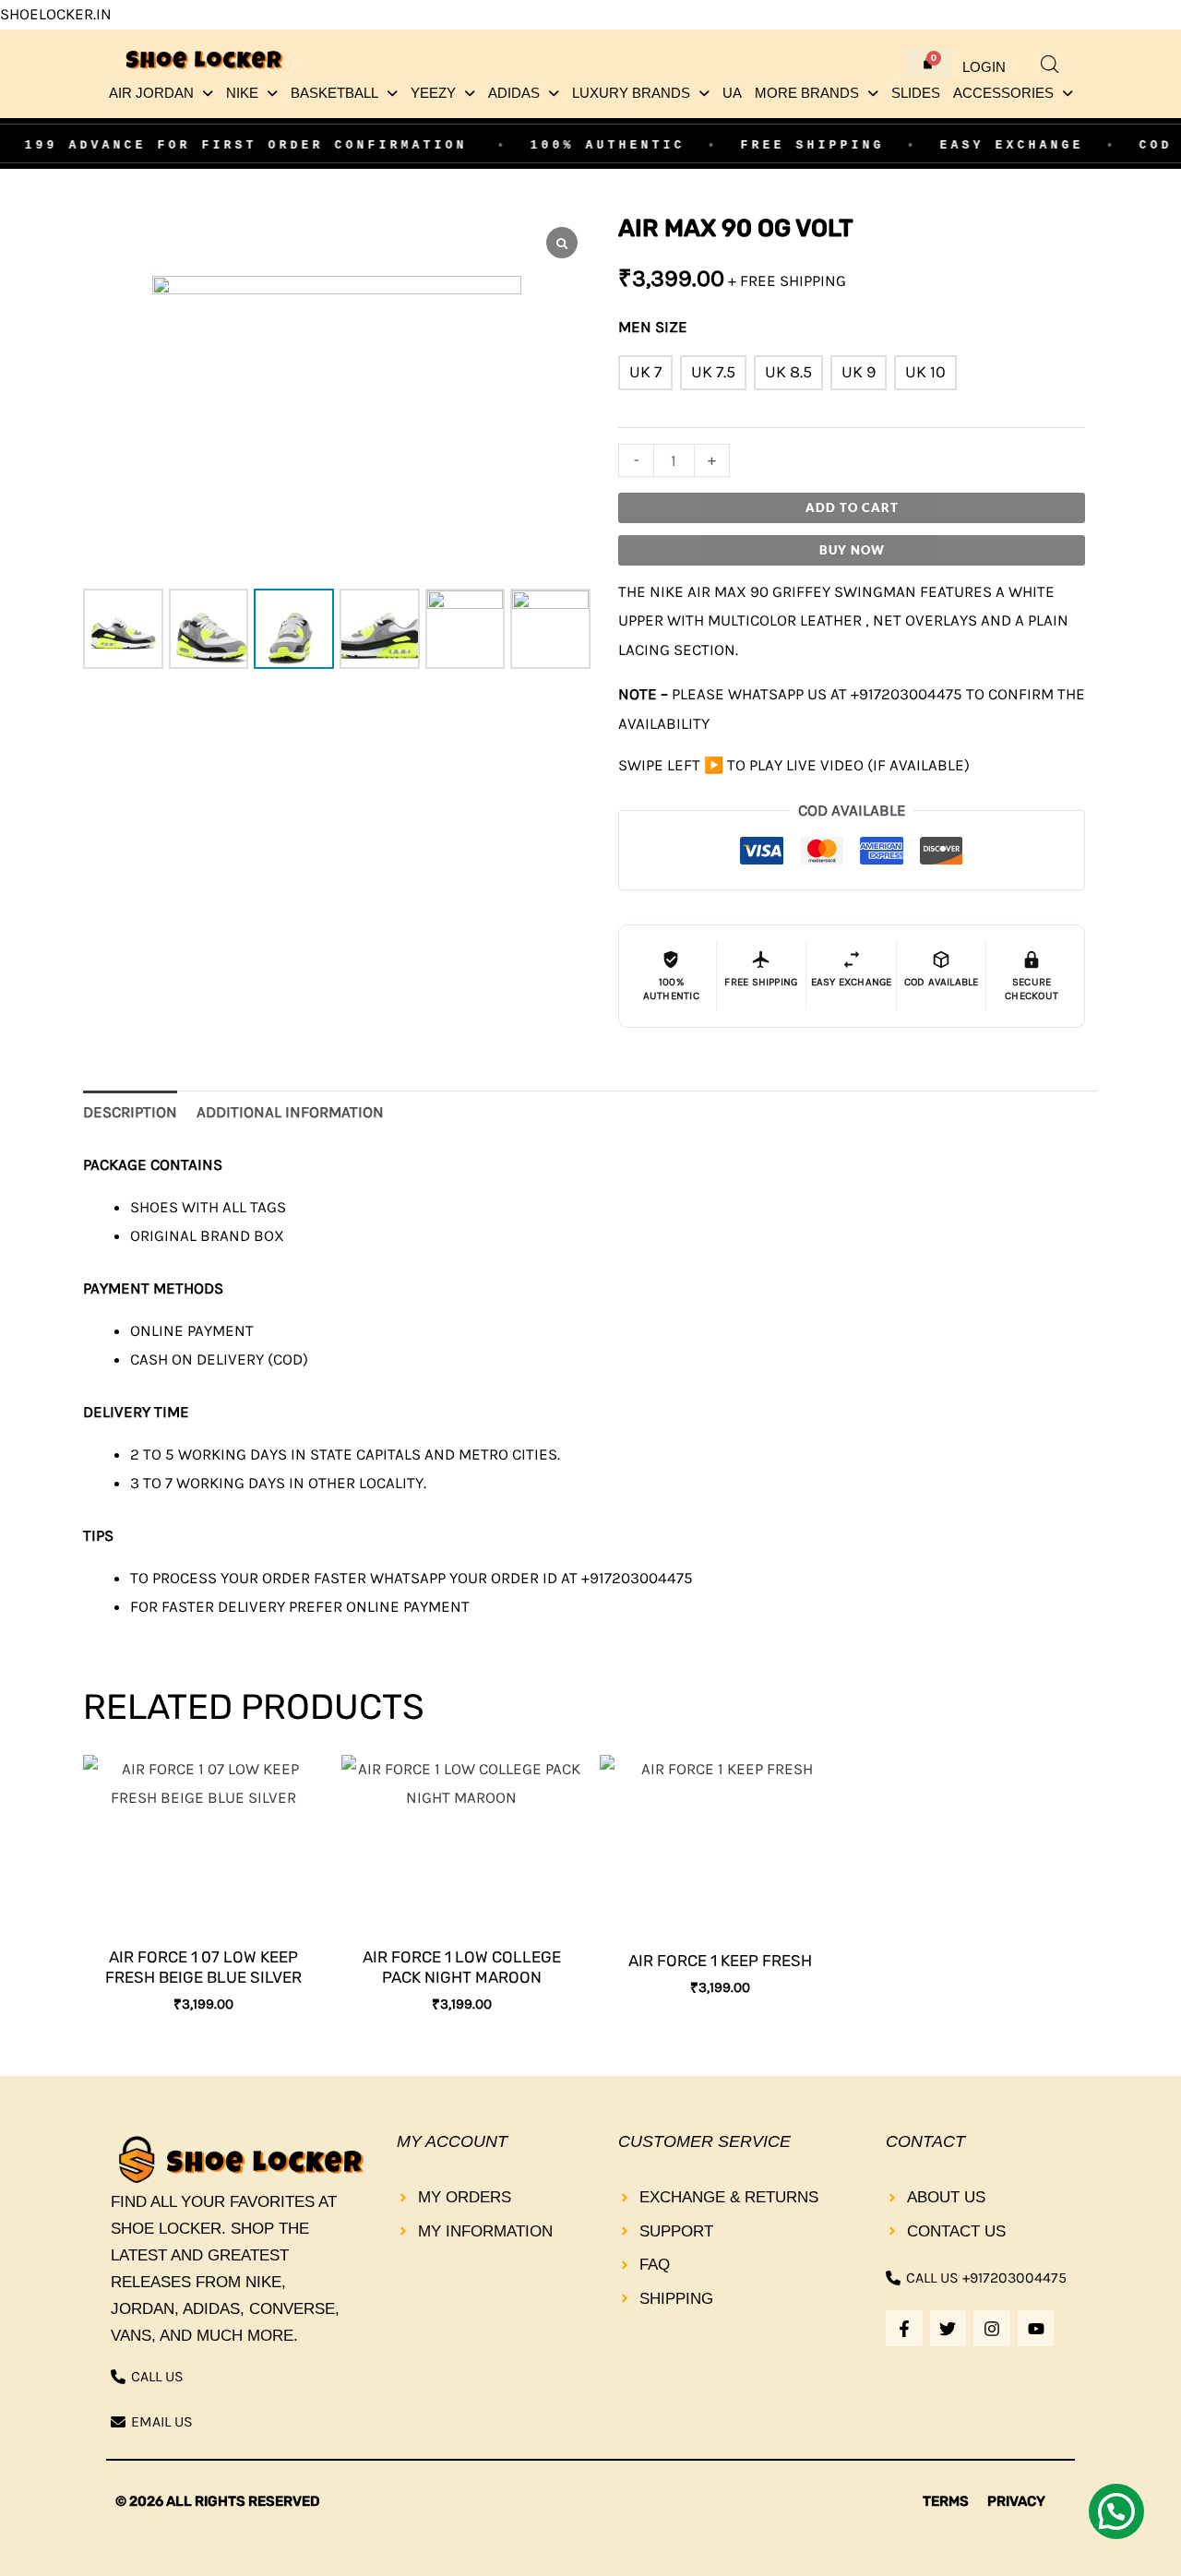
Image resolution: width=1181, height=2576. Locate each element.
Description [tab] (130, 1112)
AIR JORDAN (151, 93)
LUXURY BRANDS (631, 93)
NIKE (242, 93)
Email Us (162, 2421)
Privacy (1016, 2501)
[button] (161, 94)
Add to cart (852, 507)
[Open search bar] (1050, 65)
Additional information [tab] (290, 1112)
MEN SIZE (653, 327)
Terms (946, 2501)
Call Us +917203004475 (986, 2278)
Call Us (157, 2376)
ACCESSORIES (1003, 93)
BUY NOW (852, 550)
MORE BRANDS (807, 93)
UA (732, 93)
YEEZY (433, 93)
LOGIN (984, 67)
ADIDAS (514, 93)
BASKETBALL (334, 93)
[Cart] (928, 63)
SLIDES (916, 93)
